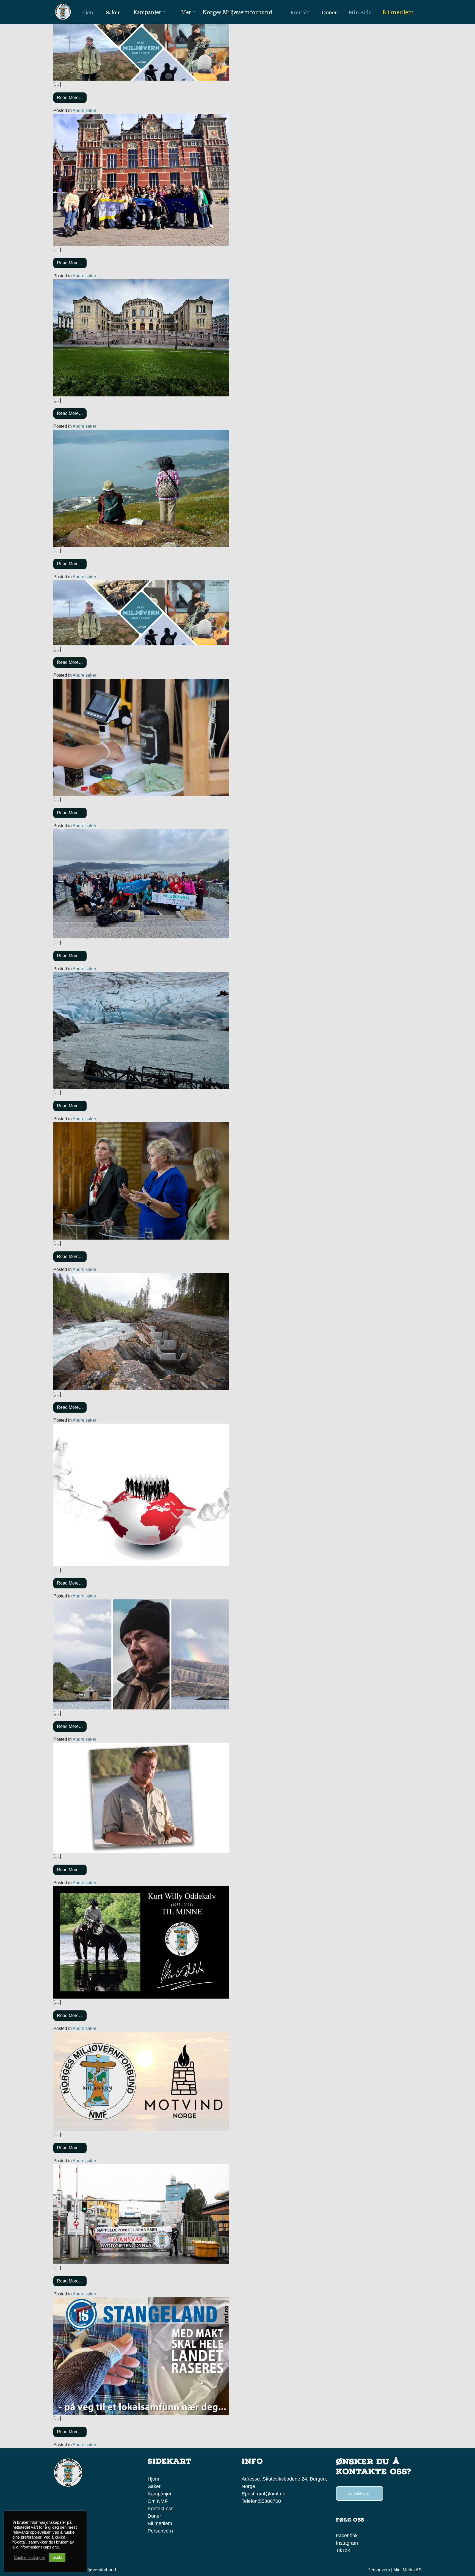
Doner (154, 2516)
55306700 (270, 2501)
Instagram (347, 2543)
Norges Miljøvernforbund (237, 12)
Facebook (347, 2536)
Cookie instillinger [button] (29, 2558)
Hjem (153, 2479)
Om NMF (158, 2501)
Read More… (70, 98)
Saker (154, 2486)
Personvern (160, 2531)
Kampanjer (160, 2494)
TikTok (343, 2550)
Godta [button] (57, 2557)
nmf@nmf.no (271, 2494)
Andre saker (84, 110)
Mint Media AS (408, 2570)
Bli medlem (398, 12)
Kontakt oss (161, 2509)
